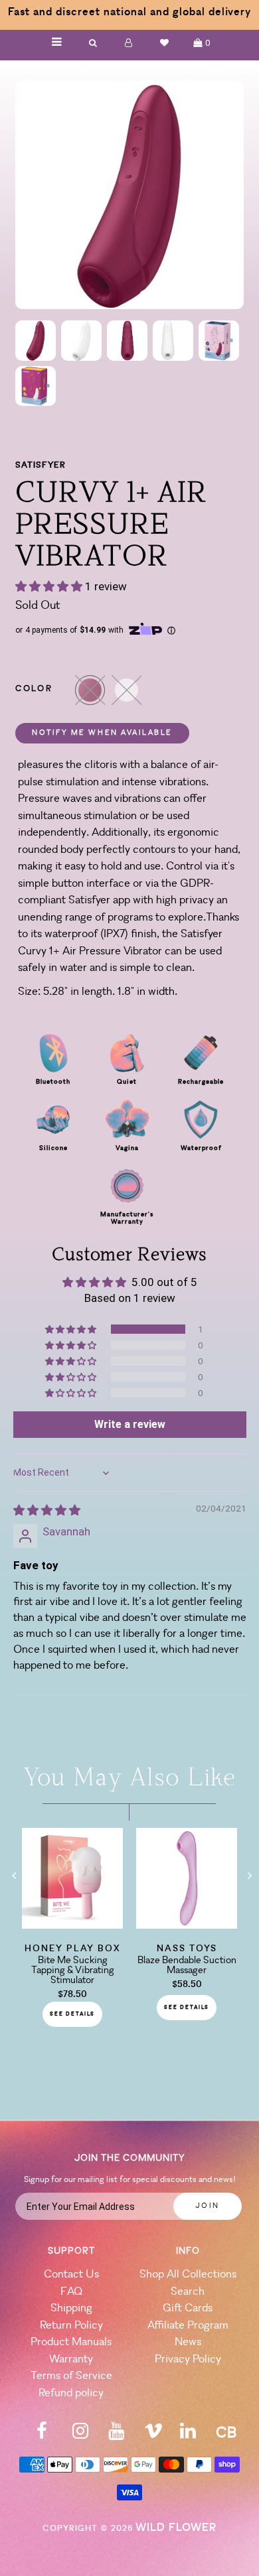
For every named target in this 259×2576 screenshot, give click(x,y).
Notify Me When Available (102, 733)
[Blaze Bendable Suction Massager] (187, 1925)
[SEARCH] (93, 43)
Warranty (71, 2359)
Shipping (71, 2308)
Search (188, 2292)
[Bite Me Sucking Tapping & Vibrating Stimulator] (72, 1925)
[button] (50, 586)
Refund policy (71, 2393)
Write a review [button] (130, 1424)
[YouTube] (116, 2435)
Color (34, 689)
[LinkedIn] (188, 2435)
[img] (47, 1510)
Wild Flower (176, 2528)
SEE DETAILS (72, 2014)
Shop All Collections (188, 2275)
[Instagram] (80, 2435)
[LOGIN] (129, 43)
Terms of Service (71, 2376)
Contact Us (71, 2275)
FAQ (71, 2292)
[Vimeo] (153, 2435)
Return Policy (71, 2326)
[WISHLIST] (165, 43)
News (188, 2342)
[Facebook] (42, 2435)
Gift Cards (188, 2308)
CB (226, 2434)
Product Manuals (71, 2342)
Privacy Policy (188, 2359)
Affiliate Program (188, 2326)
